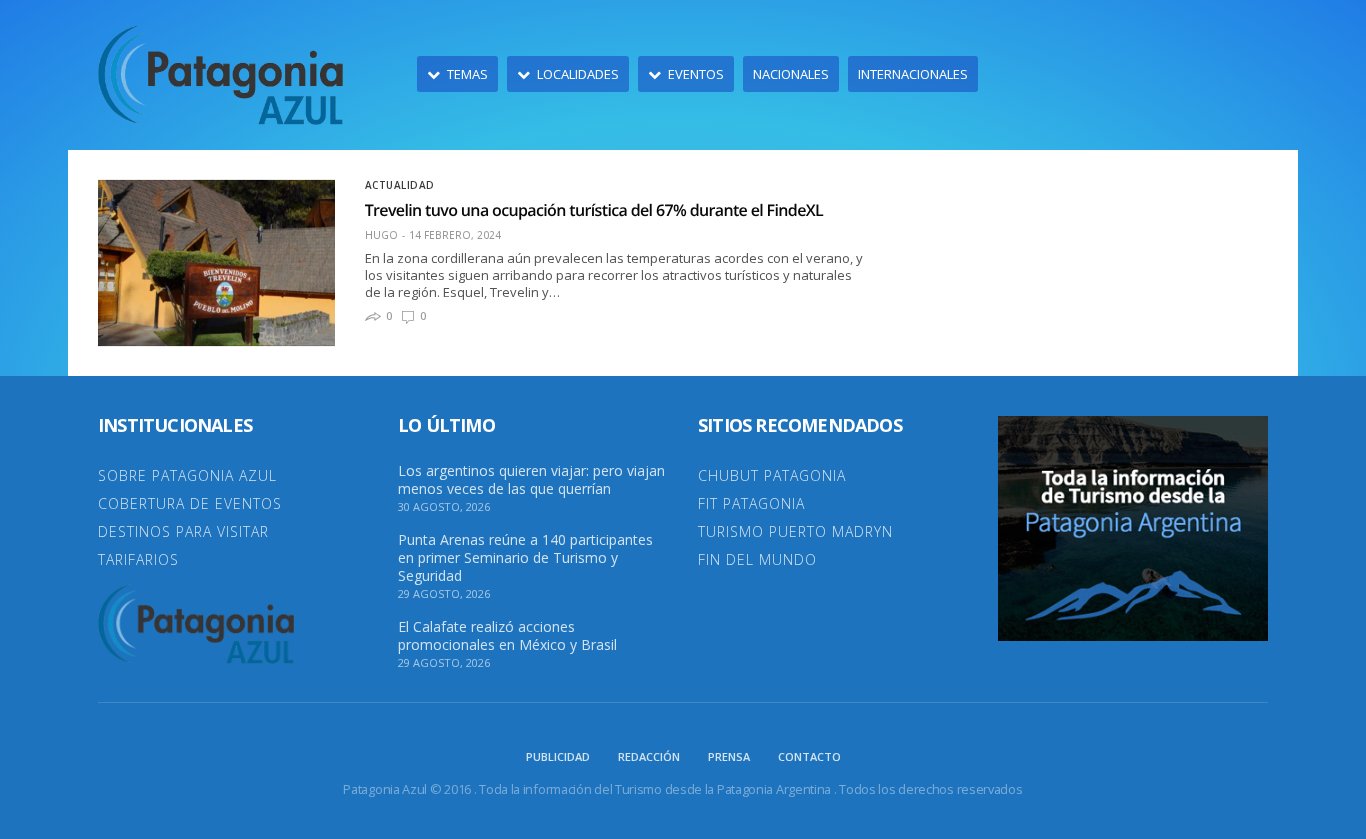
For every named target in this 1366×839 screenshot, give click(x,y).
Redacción (649, 756)
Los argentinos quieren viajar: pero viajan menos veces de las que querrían (531, 480)
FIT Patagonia (751, 503)
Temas (467, 74)
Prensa (729, 756)
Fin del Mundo (757, 559)
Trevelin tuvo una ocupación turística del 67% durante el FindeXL (594, 210)
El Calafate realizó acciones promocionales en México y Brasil (507, 636)
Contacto (809, 756)
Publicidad (558, 756)
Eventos (696, 74)
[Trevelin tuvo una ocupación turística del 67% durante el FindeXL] (216, 263)
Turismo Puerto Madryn (795, 531)
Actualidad (400, 185)
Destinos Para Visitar (183, 531)
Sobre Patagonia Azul (187, 475)
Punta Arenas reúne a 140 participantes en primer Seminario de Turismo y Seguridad (525, 558)
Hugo (381, 235)
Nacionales (791, 74)
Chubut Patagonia (772, 475)
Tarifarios (138, 559)
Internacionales (913, 74)
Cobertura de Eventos (190, 503)
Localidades (578, 74)
